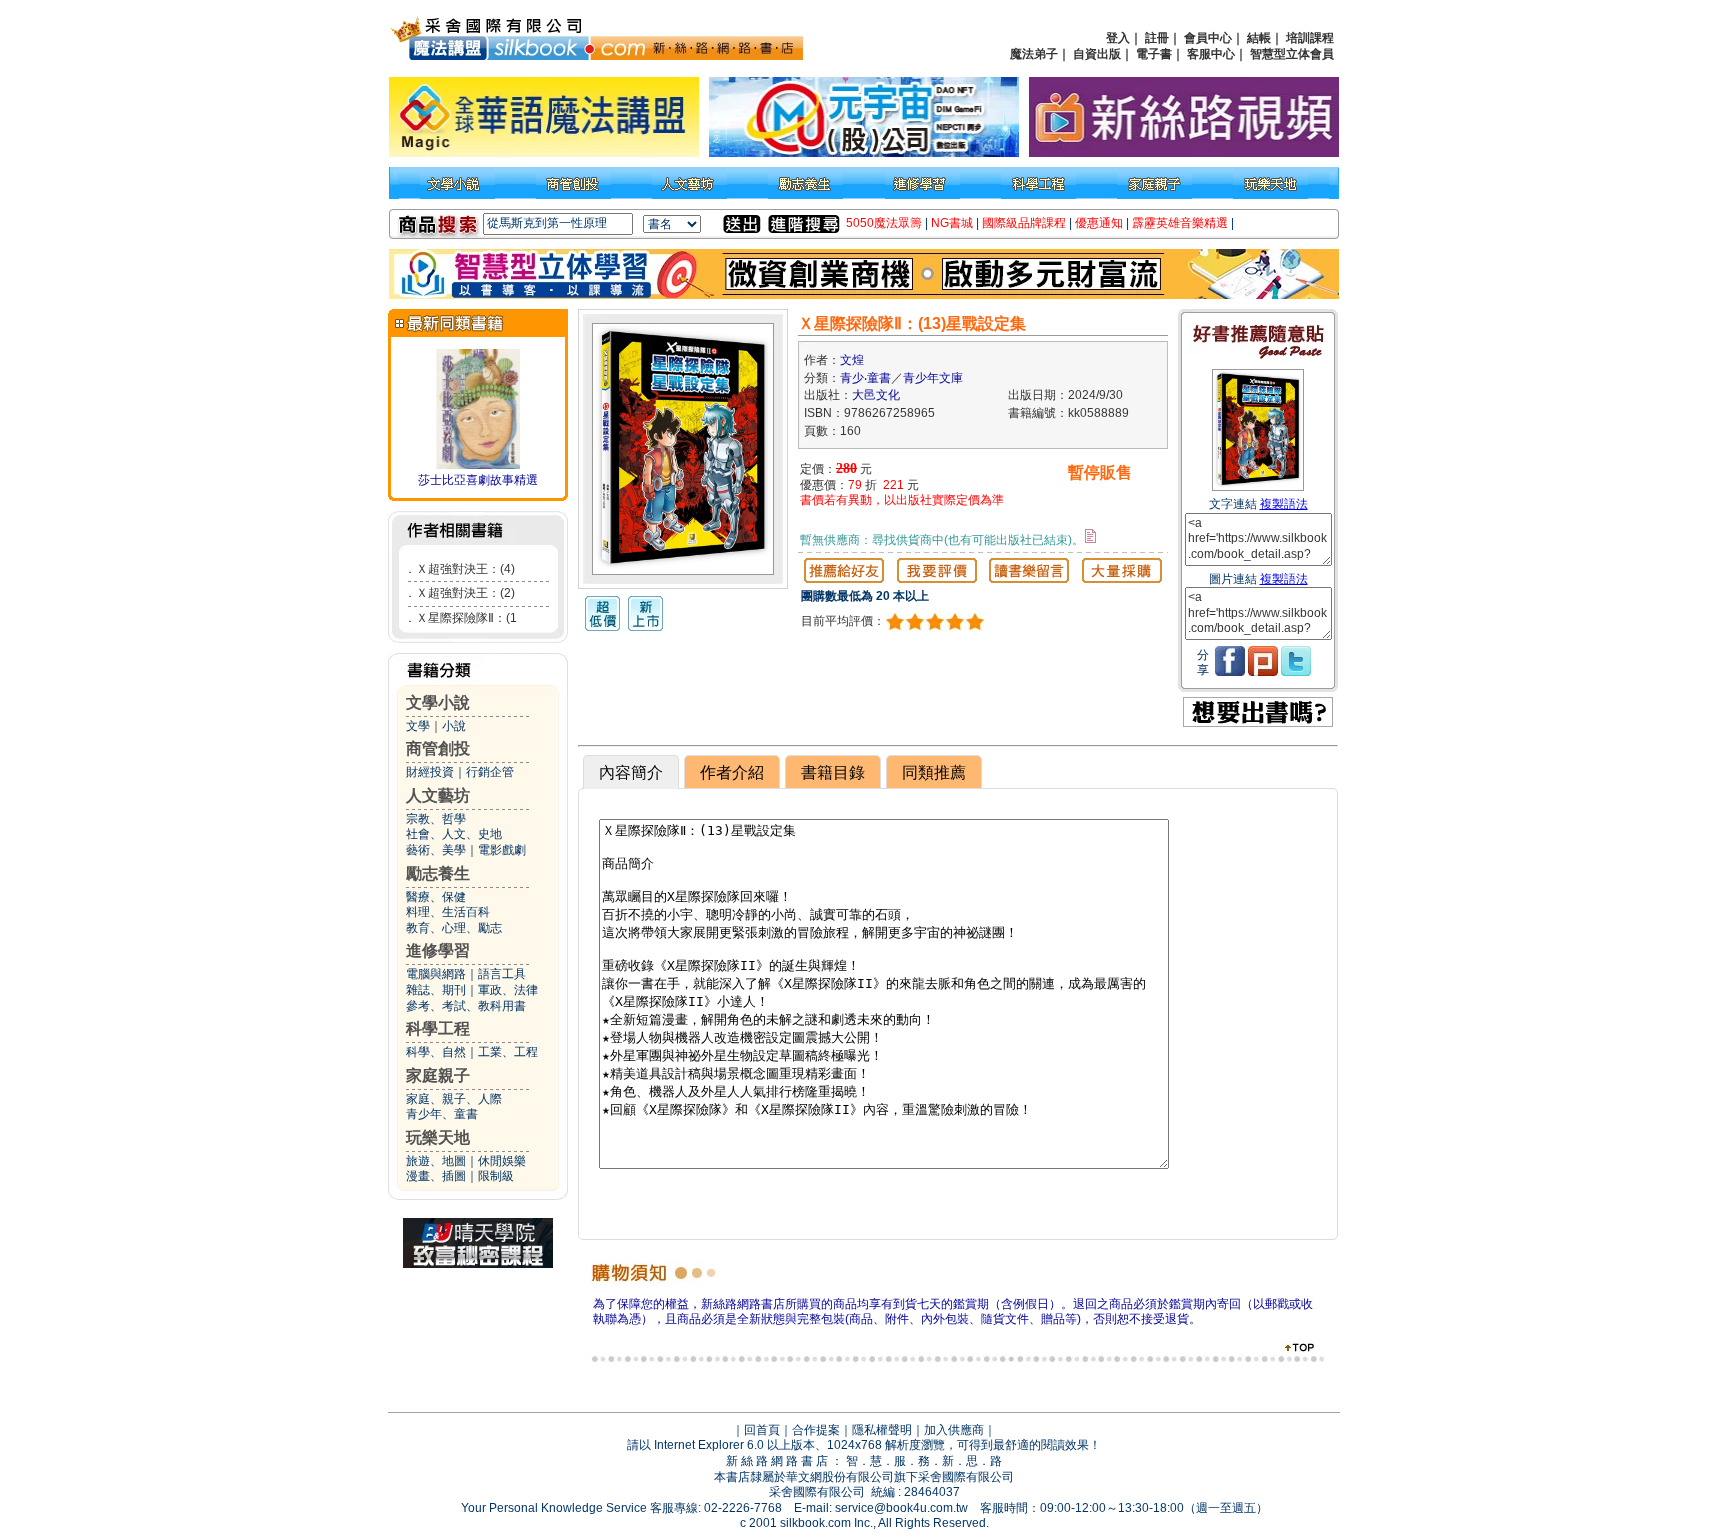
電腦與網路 (436, 974)
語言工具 (502, 974)
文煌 (852, 360)
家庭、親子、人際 (454, 1099)
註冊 (1157, 38)
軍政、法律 (508, 990)
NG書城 (952, 223)
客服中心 (1211, 54)
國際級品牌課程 (1024, 223)
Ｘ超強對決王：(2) (465, 593)
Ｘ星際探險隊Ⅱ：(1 (466, 618)
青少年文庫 (933, 378)
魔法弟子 (1034, 54)
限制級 (496, 1176)
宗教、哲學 (436, 819)
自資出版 (1097, 54)
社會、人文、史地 (454, 834)
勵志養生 (438, 873)
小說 (454, 726)
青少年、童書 (442, 1114)
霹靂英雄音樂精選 (1180, 223)
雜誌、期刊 (436, 990)
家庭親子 (438, 1075)
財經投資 (430, 772)
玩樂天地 (438, 1137)
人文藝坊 (438, 795)
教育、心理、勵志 (454, 928)
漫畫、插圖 (436, 1176)
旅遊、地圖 (436, 1161)
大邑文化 (876, 395)
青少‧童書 (865, 378)
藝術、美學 (436, 850)
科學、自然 (436, 1052)
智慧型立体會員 (1292, 54)
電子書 (1154, 54)
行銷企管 (490, 772)
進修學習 (438, 950)
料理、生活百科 (448, 912)
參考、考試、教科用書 (466, 1006)
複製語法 (1284, 504)
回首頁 (762, 1430)
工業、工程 (508, 1052)
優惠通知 (1099, 223)
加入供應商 (954, 1430)
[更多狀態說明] (1090, 536)
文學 (418, 726)
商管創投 (438, 748)
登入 (1118, 38)
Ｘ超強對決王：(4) (465, 569)
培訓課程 (1310, 38)
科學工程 (438, 1028)
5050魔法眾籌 (884, 223)
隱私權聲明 (882, 1430)
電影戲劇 (502, 850)
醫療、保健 (436, 897)
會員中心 (1208, 38)
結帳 (1259, 38)
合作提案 (816, 1430)
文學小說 (438, 702)
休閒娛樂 (502, 1161)
